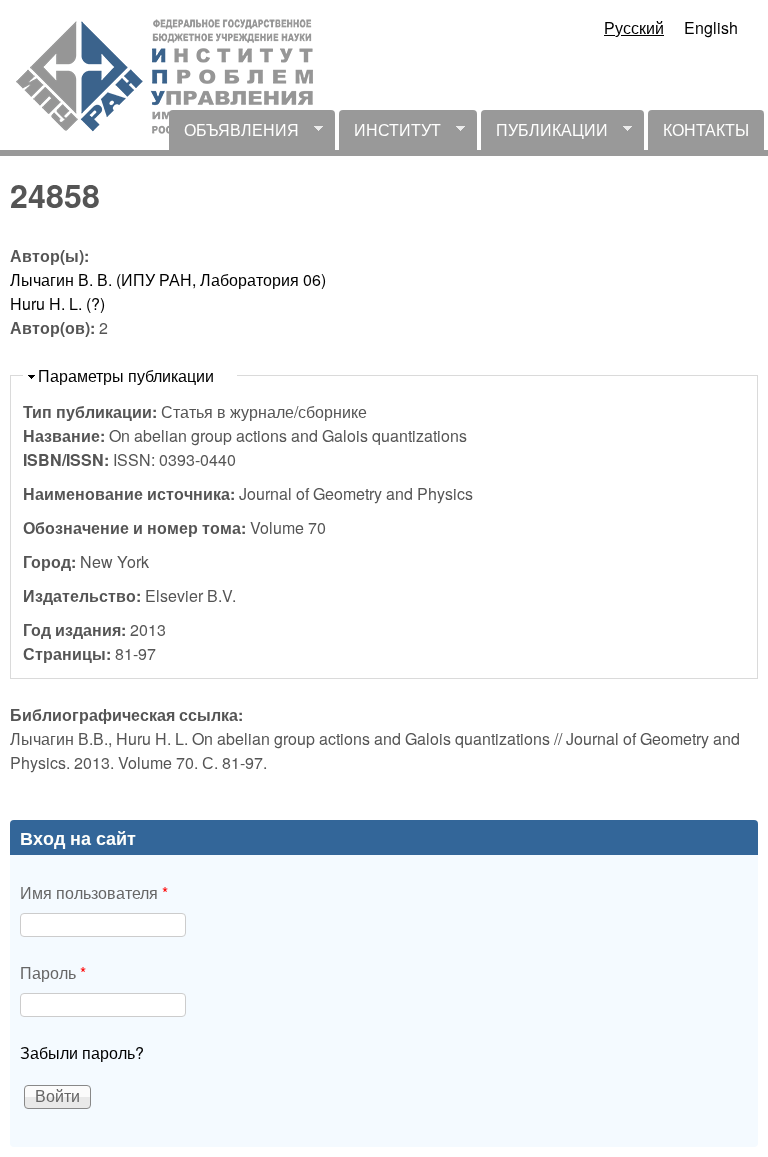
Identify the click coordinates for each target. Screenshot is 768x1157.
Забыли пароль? (82, 1052)
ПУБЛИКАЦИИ (544, 134)
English (711, 27)
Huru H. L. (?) (57, 303)
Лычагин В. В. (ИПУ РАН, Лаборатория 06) (168, 279)
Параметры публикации (126, 375)
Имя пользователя (94, 892)
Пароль (53, 972)
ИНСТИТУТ (390, 134)
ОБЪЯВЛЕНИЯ (234, 134)
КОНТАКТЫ (706, 129)
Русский (634, 27)
